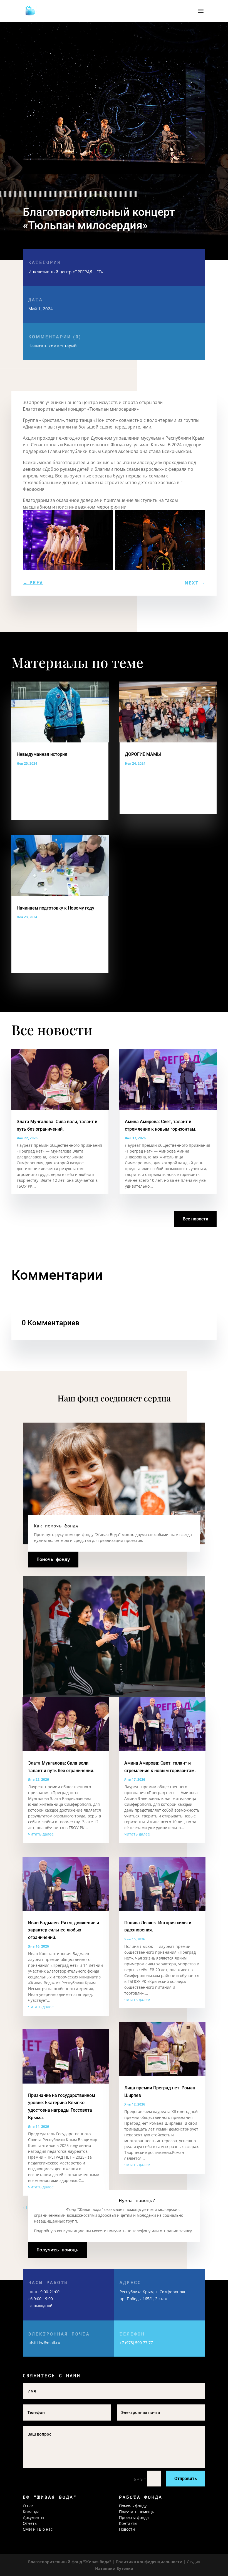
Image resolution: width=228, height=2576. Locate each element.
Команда (31, 2512)
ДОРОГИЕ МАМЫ (143, 754)
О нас (28, 2506)
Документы (34, 2517)
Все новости (195, 1219)
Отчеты (30, 2523)
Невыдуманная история (42, 754)
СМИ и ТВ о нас (38, 2529)
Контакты (128, 2523)
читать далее (41, 1834)
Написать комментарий (55, 341)
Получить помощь (58, 2250)
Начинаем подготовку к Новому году (55, 908)
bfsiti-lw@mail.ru (44, 2343)
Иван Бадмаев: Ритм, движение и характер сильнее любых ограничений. (64, 1930)
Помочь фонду (53, 1559)
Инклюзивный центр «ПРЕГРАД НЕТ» (66, 272)
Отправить (186, 2479)
